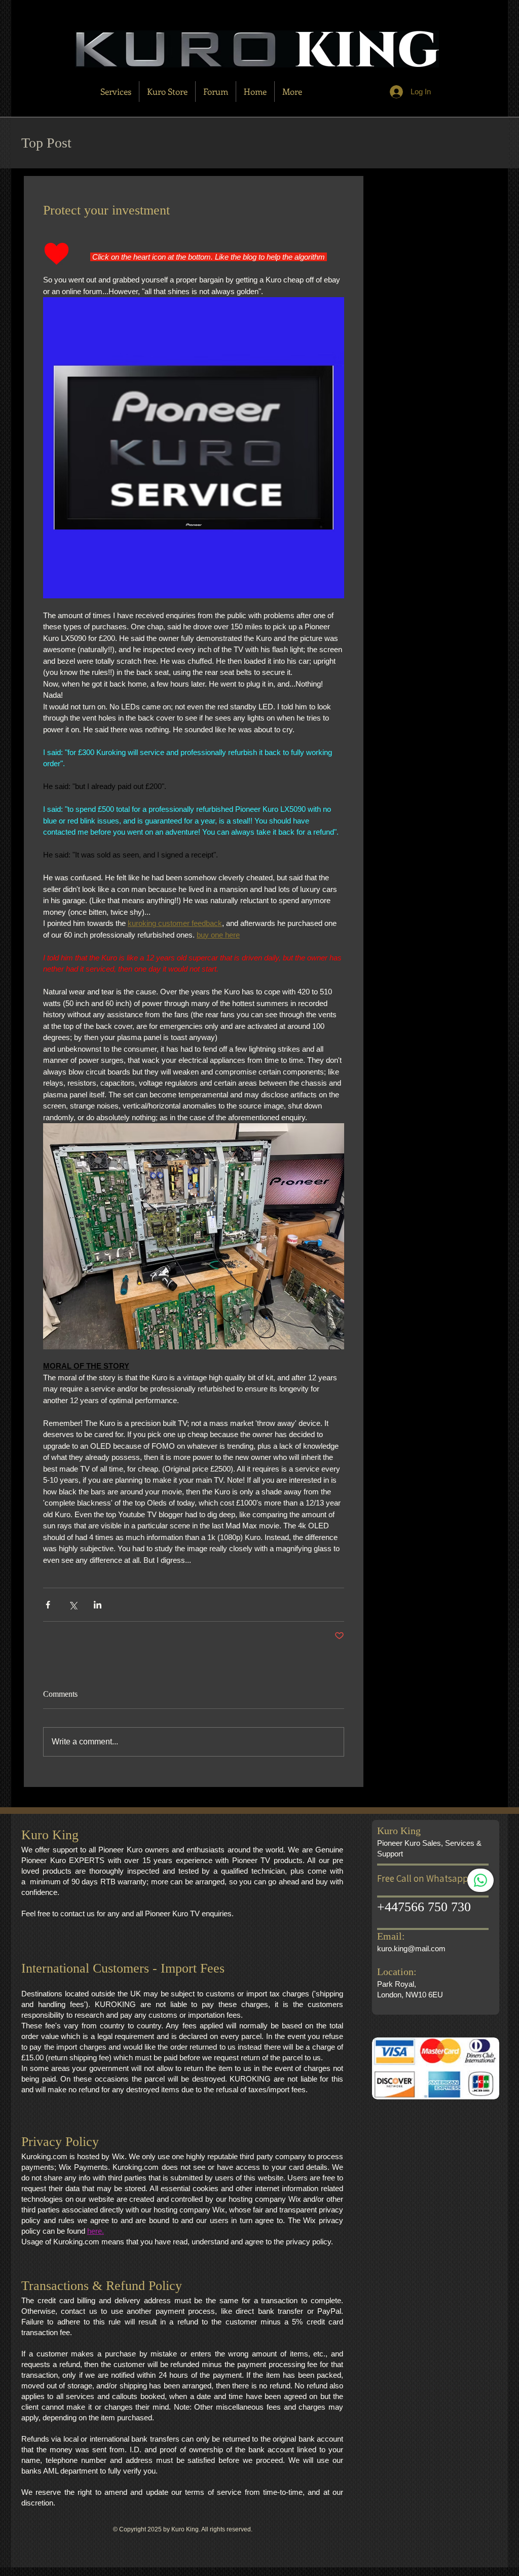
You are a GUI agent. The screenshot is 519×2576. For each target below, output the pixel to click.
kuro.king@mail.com (411, 1948)
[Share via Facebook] (48, 1605)
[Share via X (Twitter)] (73, 1605)
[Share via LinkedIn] (98, 1605)
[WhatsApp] (480, 1880)
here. (96, 2231)
